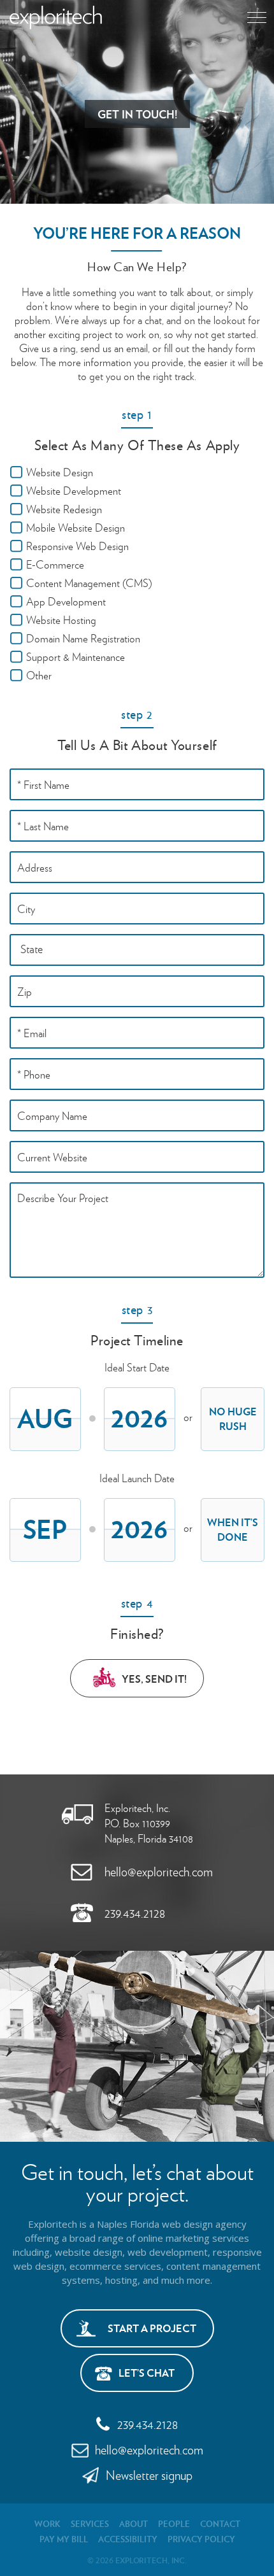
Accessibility (128, 2539)
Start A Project (152, 2328)
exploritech (56, 18)
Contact (220, 2523)
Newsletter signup (149, 2475)
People (174, 2523)
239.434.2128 (135, 1913)
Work (47, 2523)
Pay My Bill (64, 2539)
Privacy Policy (201, 2539)
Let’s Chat (147, 2373)
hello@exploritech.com (159, 1871)
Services (90, 2523)
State (32, 948)
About (133, 2523)
